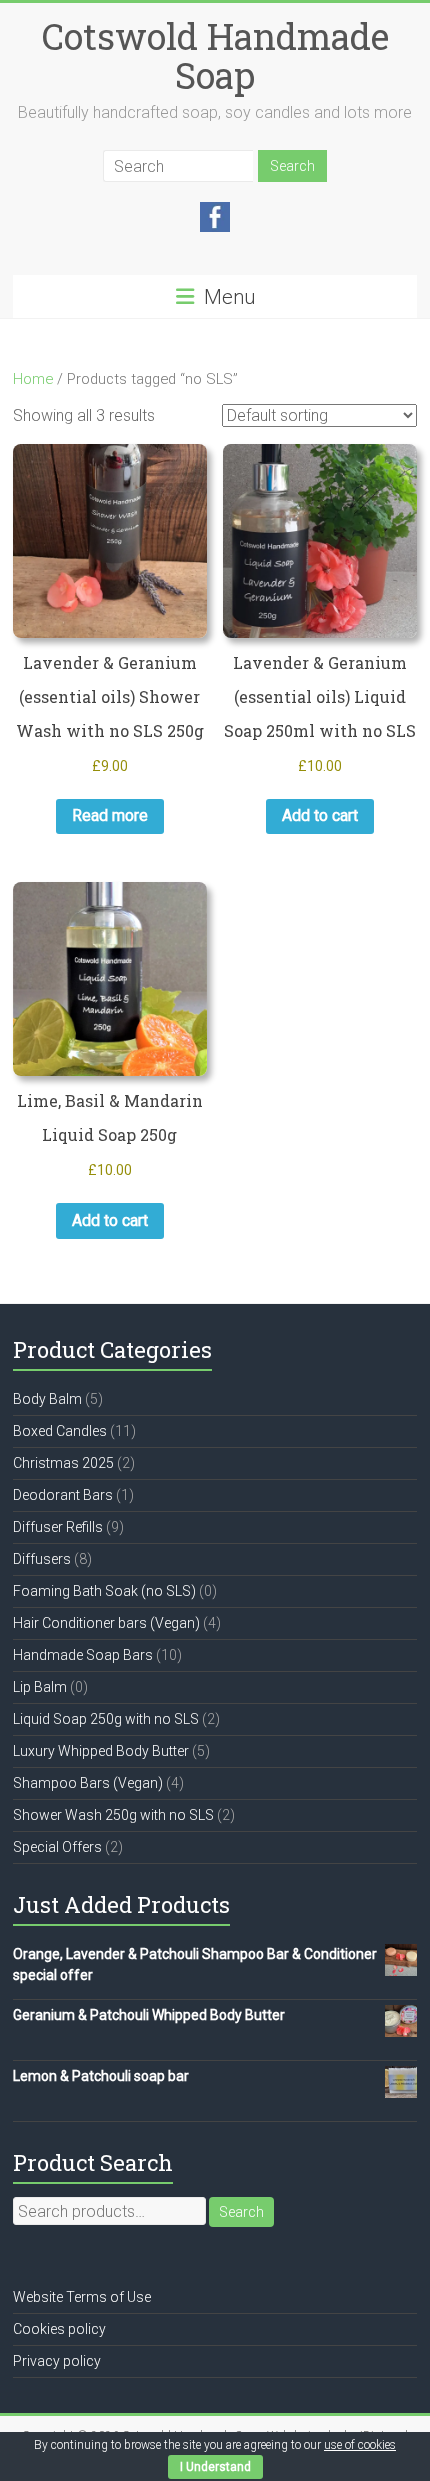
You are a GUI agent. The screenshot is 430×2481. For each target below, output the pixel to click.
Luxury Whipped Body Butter (101, 1751)
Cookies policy (59, 2329)
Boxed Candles (60, 1431)
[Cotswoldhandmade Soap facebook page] (215, 212)
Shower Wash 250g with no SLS (113, 1815)
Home (33, 379)
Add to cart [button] (320, 815)
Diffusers (42, 1559)
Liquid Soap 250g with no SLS (106, 1719)
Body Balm (47, 1399)
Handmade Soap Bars (83, 1655)
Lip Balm (40, 1687)
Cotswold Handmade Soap (215, 55)
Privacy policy (57, 2361)
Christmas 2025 (63, 1463)
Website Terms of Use (82, 2297)
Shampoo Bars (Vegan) (88, 1783)
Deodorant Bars (63, 1495)
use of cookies (360, 2445)
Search (241, 2212)
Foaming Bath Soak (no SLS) (104, 1591)
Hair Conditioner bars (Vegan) (106, 1623)
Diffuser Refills (58, 1527)
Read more (110, 815)
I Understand (215, 2467)
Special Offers (57, 1847)
